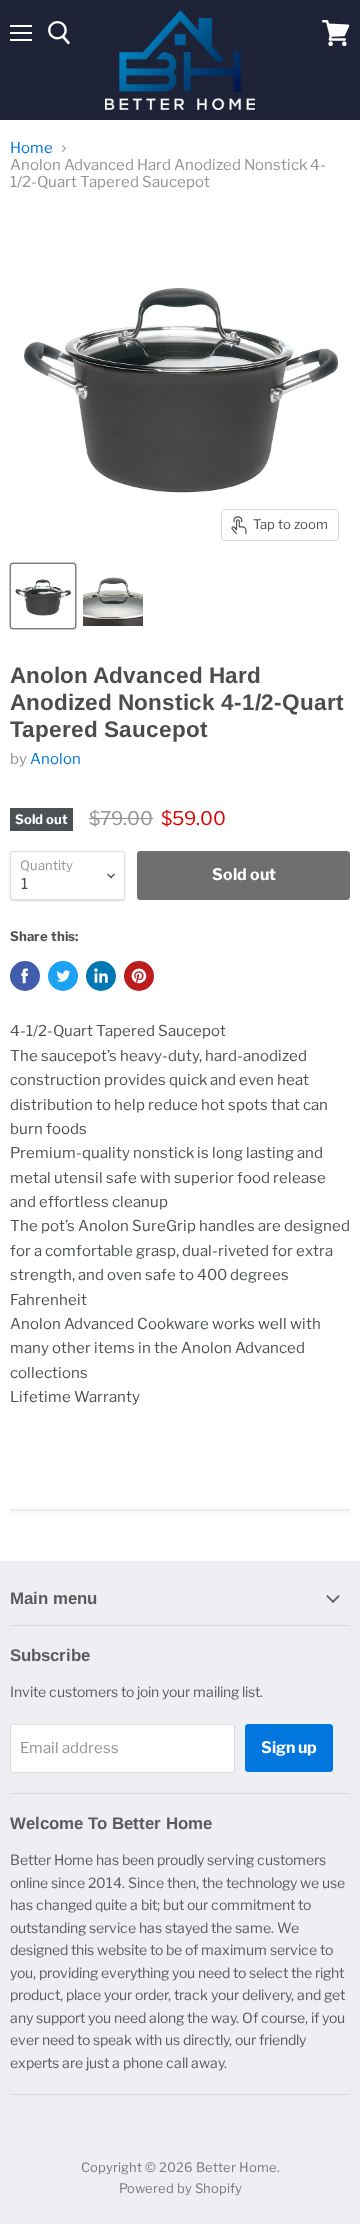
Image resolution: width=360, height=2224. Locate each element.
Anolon (55, 759)
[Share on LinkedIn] (101, 976)
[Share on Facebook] (25, 976)
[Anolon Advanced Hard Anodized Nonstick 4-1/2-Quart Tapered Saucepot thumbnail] (43, 596)
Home (31, 148)
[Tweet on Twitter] (63, 976)
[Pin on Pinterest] (139, 976)
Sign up (289, 1747)
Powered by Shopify (180, 2188)
